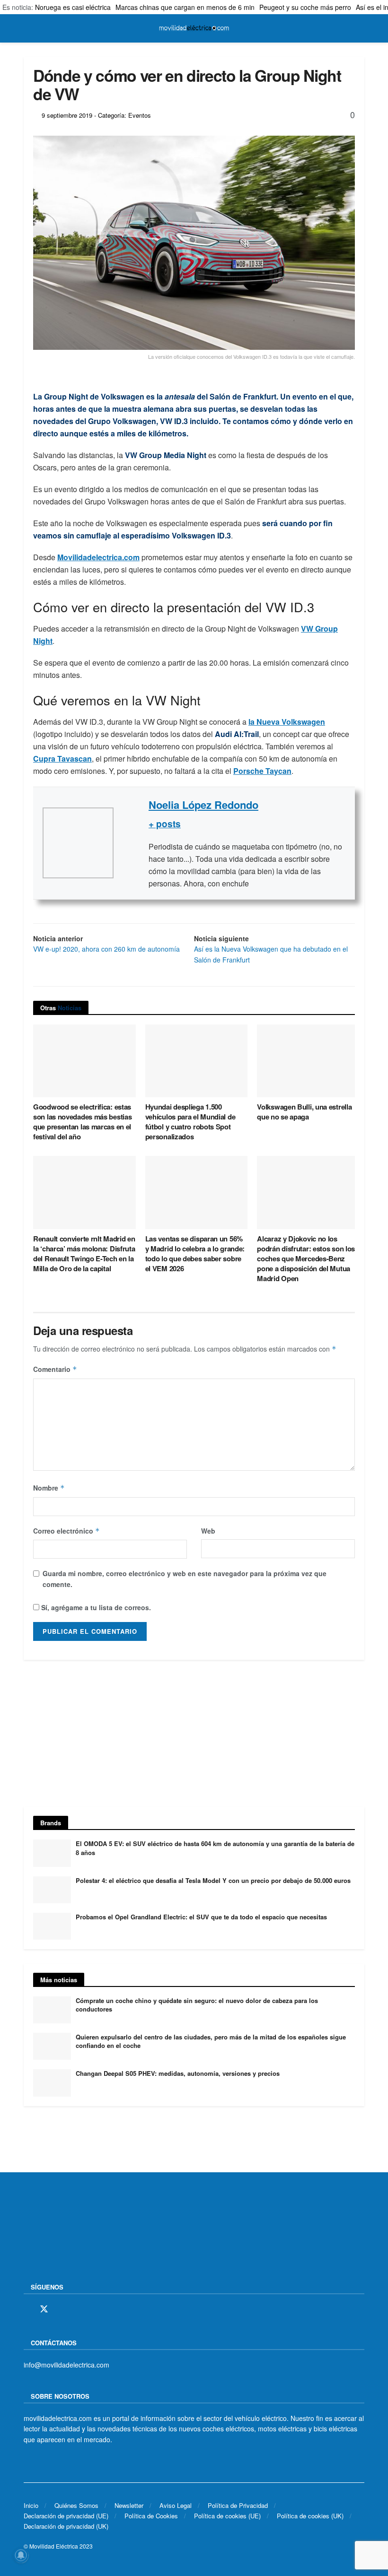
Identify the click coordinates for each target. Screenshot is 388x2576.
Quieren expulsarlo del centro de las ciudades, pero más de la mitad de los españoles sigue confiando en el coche (211, 2041)
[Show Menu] (28, 28)
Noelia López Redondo (203, 805)
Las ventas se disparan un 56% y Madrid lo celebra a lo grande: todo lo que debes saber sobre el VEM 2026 (195, 1253)
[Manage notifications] (21, 2555)
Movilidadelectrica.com (98, 557)
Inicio (31, 2505)
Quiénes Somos (76, 2505)
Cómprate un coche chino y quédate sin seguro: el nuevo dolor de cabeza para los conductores (197, 2005)
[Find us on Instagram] (61, 2309)
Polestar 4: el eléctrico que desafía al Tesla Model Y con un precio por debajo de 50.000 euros (213, 1880)
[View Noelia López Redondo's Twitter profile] (131, 843)
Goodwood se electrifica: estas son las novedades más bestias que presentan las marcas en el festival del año (82, 1122)
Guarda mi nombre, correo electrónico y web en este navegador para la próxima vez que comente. (185, 1579)
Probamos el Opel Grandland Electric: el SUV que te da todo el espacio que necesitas (201, 1917)
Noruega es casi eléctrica (73, 7)
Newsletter (129, 2505)
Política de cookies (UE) (227, 2516)
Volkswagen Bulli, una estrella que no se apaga (304, 1112)
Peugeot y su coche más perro (305, 7)
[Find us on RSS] (77, 2309)
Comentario (55, 1369)
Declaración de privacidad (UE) (66, 2516)
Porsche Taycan (262, 771)
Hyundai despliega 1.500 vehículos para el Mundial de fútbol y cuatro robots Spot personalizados (190, 1122)
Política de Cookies (151, 2516)
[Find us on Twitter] (44, 2309)
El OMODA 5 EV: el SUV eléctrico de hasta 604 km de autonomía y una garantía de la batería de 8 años (215, 1848)
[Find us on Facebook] (27, 2309)
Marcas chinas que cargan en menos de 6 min (185, 7)
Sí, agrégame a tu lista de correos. (95, 1607)
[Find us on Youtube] (93, 2309)
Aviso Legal (176, 2505)
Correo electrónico (66, 1531)
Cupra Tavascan (62, 759)
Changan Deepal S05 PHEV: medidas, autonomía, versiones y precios (178, 2073)
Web (208, 1531)
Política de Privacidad (238, 2505)
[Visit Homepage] (194, 28)
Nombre (49, 1488)
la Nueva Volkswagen (287, 722)
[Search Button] (360, 28)
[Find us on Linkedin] (109, 2309)
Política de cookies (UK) (310, 2516)
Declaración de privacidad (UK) (66, 2526)
